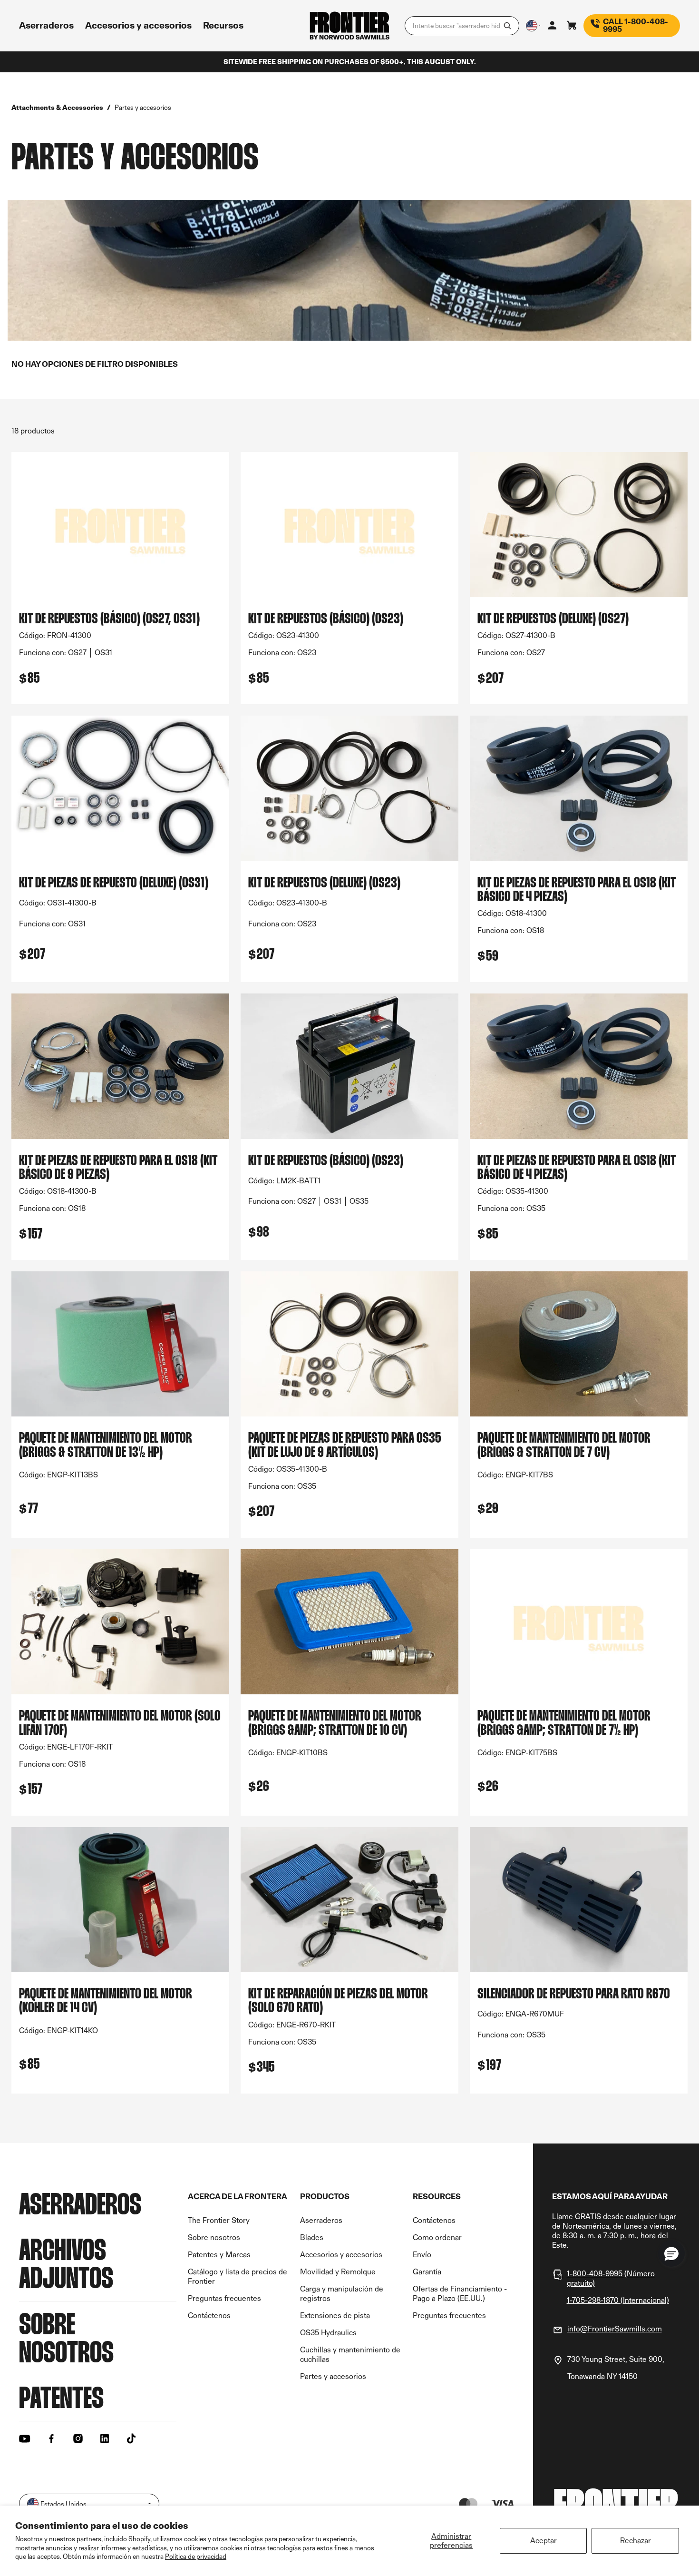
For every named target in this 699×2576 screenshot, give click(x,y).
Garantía (427, 2272)
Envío (422, 2255)
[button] (671, 2253)
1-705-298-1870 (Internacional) (618, 2300)
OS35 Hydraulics (328, 2333)
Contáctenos (209, 2315)
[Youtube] (25, 2438)
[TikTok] (131, 2438)
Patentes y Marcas (219, 2255)
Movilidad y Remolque (338, 2272)
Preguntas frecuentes (224, 2298)
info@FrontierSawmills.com (615, 2329)
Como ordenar (437, 2237)
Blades (312, 2237)
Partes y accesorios (333, 2376)
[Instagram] (78, 2438)
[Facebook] (51, 2438)
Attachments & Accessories (57, 107)
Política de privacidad (196, 2556)
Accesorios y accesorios (341, 2255)
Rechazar (636, 2541)
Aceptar (544, 2541)
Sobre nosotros (214, 2237)
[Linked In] (105, 2438)
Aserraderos (321, 2220)
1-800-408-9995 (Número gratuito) (611, 2278)
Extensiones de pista (335, 2315)
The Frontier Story (219, 2220)
